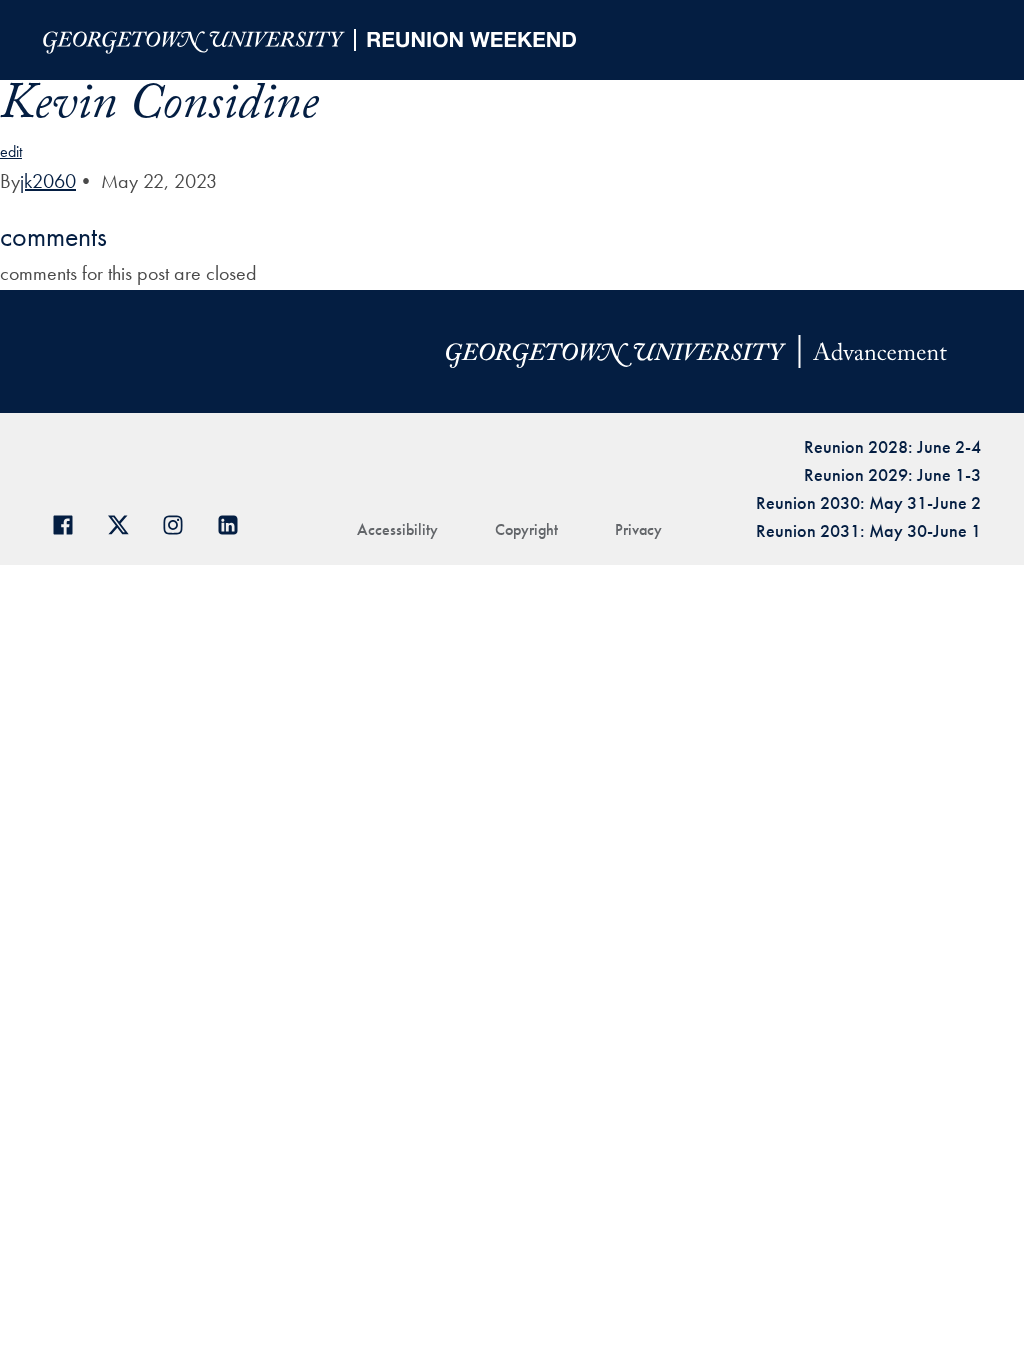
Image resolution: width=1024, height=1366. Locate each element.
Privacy (638, 529)
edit (11, 151)
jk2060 (48, 181)
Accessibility (397, 529)
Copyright (526, 529)
